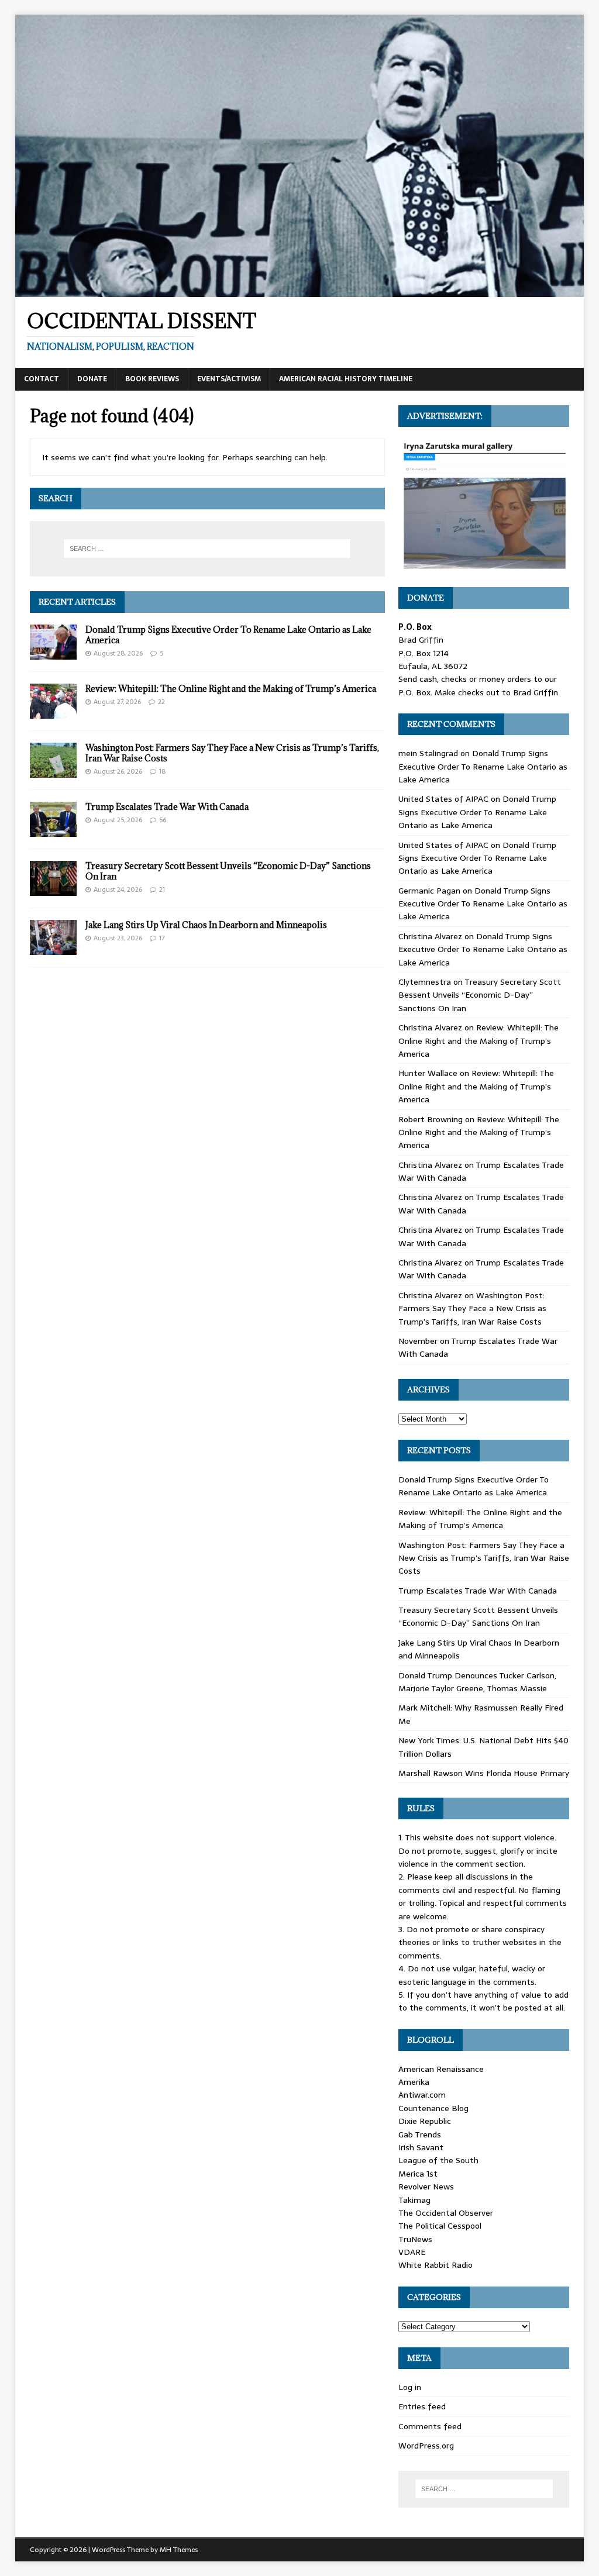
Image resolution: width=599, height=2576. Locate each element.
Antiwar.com (422, 2095)
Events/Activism (229, 379)
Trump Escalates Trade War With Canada (167, 807)
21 (162, 889)
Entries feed (422, 2406)
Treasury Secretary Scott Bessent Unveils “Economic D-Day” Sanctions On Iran (228, 871)
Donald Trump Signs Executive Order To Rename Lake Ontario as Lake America (228, 635)
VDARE (412, 2252)
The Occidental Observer (446, 2213)
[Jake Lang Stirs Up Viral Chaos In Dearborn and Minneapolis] (53, 948)
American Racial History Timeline (346, 379)
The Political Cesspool (440, 2226)
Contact (42, 379)
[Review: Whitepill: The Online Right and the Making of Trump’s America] (53, 712)
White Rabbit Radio (436, 2265)
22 (161, 702)
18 (162, 771)
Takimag (414, 2200)
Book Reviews (152, 379)
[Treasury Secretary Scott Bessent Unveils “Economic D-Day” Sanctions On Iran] (53, 889)
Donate (92, 379)
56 (163, 820)
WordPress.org (426, 2446)
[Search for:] (207, 549)
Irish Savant (421, 2147)
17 (162, 938)
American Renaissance (441, 2069)
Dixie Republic (425, 2121)
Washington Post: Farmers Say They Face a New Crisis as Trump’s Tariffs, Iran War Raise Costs (232, 753)
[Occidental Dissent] (300, 290)
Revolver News (426, 2187)
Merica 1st (418, 2174)
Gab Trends (420, 2134)
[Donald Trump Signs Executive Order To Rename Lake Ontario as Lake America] (53, 653)
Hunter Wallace (428, 1073)
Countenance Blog (433, 2108)
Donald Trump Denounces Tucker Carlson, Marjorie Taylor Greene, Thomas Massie (477, 1682)
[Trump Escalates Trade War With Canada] (53, 830)
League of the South (438, 2160)
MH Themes (179, 2550)
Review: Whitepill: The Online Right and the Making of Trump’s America (231, 689)
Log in (410, 2387)
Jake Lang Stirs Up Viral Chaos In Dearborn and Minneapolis (206, 925)
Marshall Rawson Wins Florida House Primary (484, 1773)
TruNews (415, 2239)
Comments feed (430, 2426)
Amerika (414, 2082)
